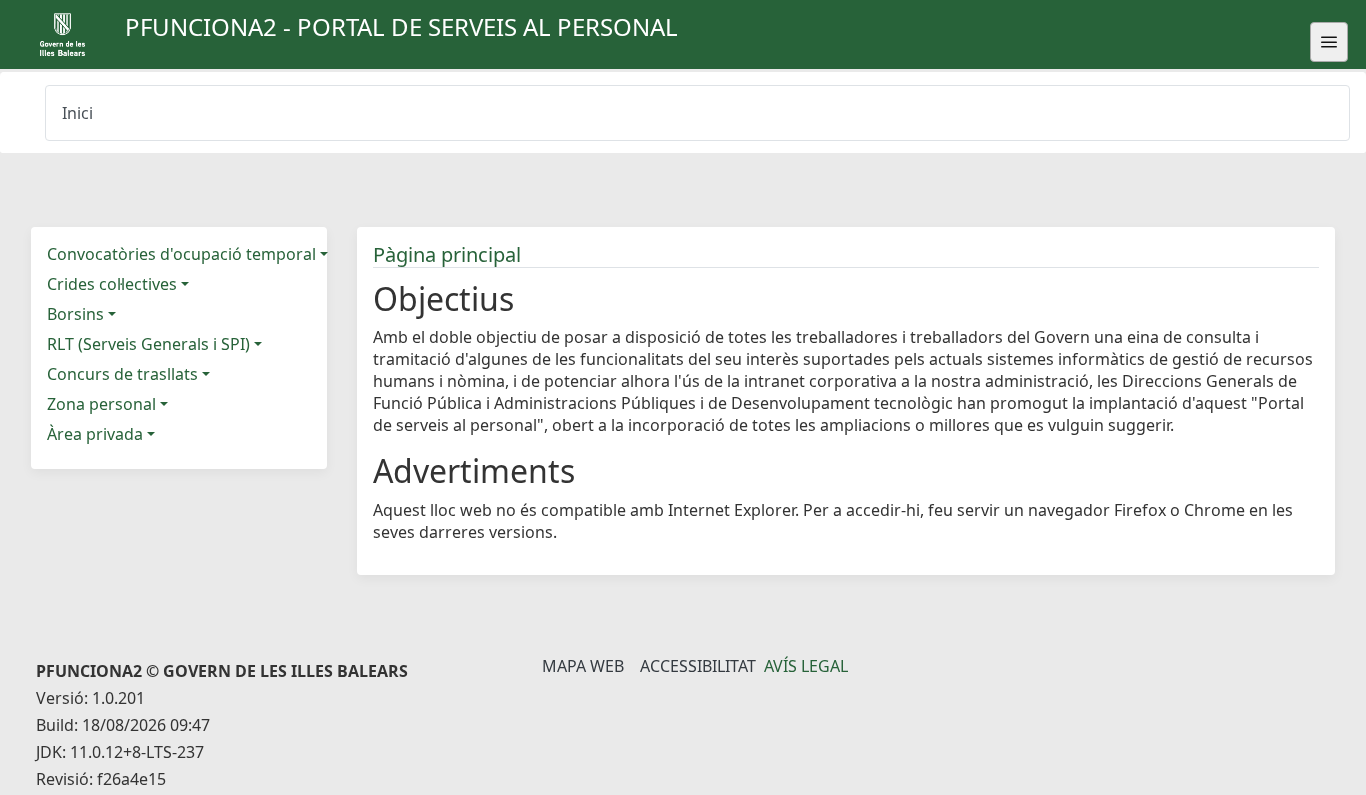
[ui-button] (1329, 42)
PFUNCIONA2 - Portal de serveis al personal (401, 26)
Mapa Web (583, 666)
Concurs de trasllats (122, 374)
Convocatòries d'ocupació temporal (181, 254)
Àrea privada (95, 434)
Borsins (75, 314)
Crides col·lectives (112, 284)
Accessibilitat (698, 666)
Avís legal (806, 666)
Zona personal (101, 404)
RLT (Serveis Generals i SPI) (148, 344)
